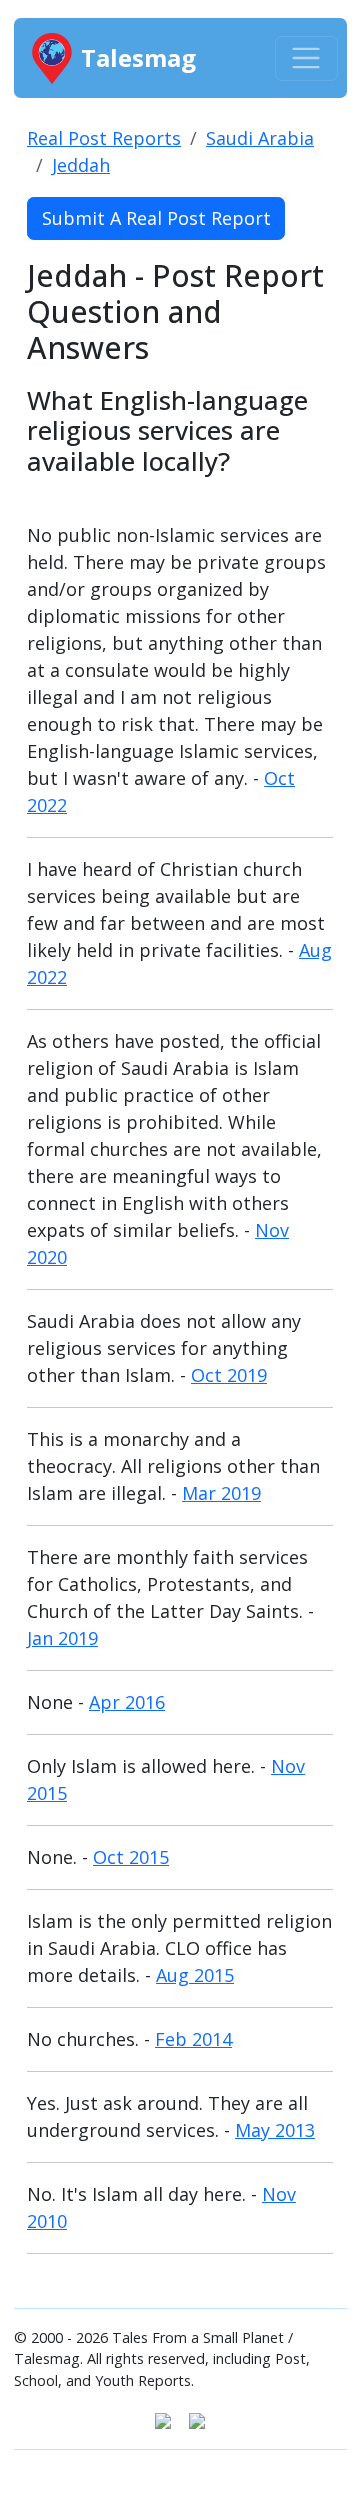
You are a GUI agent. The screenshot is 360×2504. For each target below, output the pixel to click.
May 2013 (275, 2130)
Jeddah (81, 165)
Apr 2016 (127, 1702)
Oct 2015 (131, 1857)
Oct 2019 (229, 1375)
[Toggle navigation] (306, 58)
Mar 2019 (221, 1493)
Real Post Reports (104, 138)
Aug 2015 (195, 1975)
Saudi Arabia (260, 138)
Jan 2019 (62, 1638)
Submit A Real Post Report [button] (156, 218)
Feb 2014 (193, 2039)
